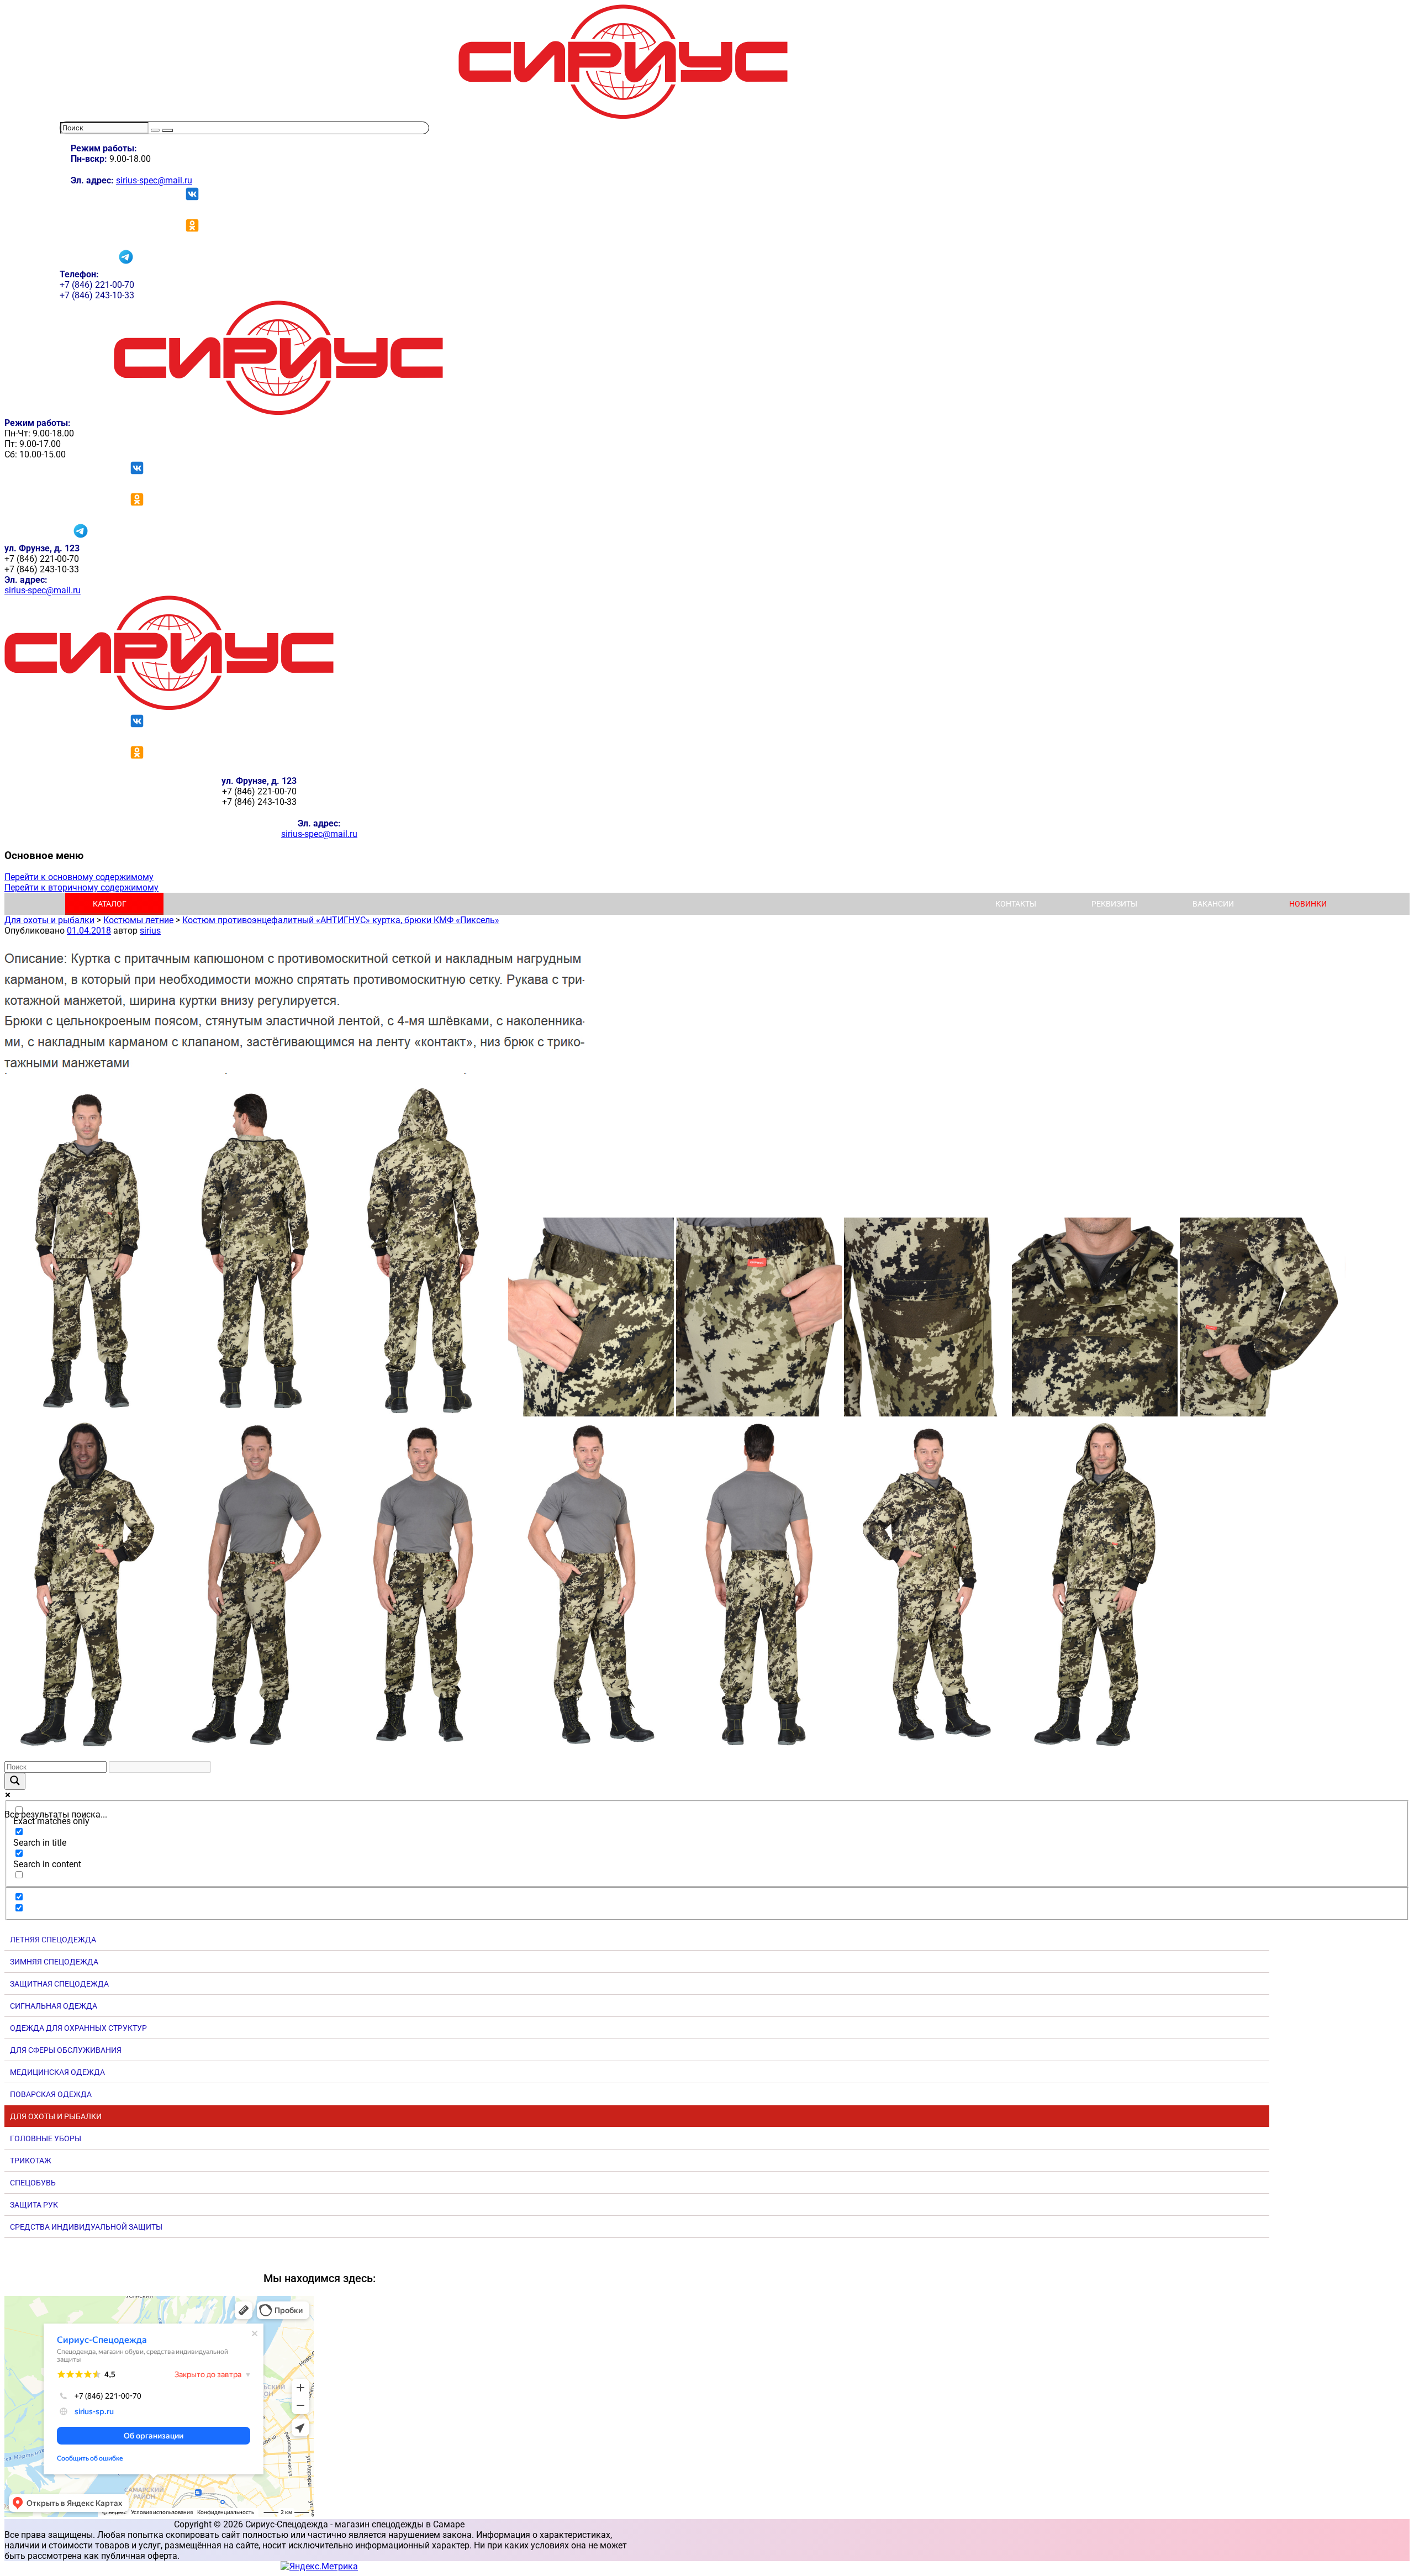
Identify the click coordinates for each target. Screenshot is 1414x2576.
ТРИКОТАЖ (31, 2161)
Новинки (1308, 904)
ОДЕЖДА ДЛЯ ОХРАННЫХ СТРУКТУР (78, 2028)
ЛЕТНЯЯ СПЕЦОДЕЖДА (53, 1940)
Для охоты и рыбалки (49, 920)
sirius (150, 931)
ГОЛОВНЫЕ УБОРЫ (46, 2138)
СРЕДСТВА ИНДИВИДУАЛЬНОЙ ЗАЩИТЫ (86, 2227)
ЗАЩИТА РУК (34, 2205)
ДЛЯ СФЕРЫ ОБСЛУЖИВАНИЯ (66, 2050)
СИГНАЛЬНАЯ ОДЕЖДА (54, 2006)
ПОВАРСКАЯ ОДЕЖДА (51, 2094)
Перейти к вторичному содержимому (81, 887)
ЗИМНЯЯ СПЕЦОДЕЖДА (54, 1962)
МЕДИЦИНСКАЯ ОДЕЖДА (57, 2072)
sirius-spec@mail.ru (154, 180)
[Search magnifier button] (15, 1781)
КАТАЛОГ (110, 904)
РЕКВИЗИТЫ (1114, 904)
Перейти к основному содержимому (79, 877)
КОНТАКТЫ (1016, 904)
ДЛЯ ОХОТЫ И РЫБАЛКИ (56, 2116)
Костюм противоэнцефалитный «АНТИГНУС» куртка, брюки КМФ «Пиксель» (341, 920)
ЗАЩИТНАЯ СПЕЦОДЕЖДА (59, 1984)
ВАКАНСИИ (1213, 904)
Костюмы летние (138, 920)
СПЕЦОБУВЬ (33, 2183)
